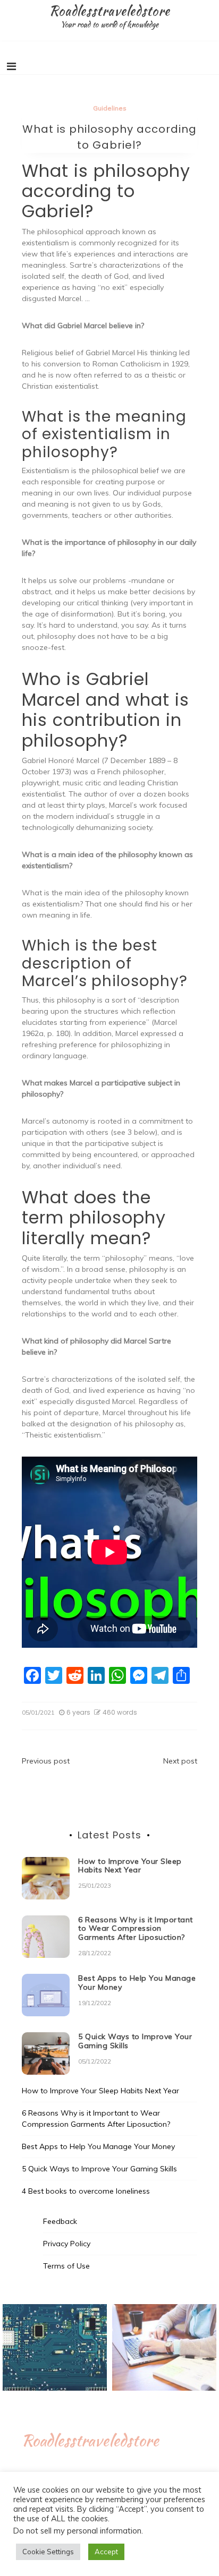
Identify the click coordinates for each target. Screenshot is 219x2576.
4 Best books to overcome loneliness (86, 2191)
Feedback (60, 2221)
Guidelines (110, 108)
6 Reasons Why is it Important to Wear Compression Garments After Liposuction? (136, 1929)
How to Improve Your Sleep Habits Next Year (130, 1866)
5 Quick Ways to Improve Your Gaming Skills (135, 2041)
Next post (180, 1761)
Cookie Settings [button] (48, 2552)
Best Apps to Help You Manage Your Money (137, 1983)
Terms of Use (66, 2266)
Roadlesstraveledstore (109, 11)
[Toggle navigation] (11, 66)
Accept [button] (106, 2552)
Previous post (46, 1761)
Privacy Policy (67, 2244)
